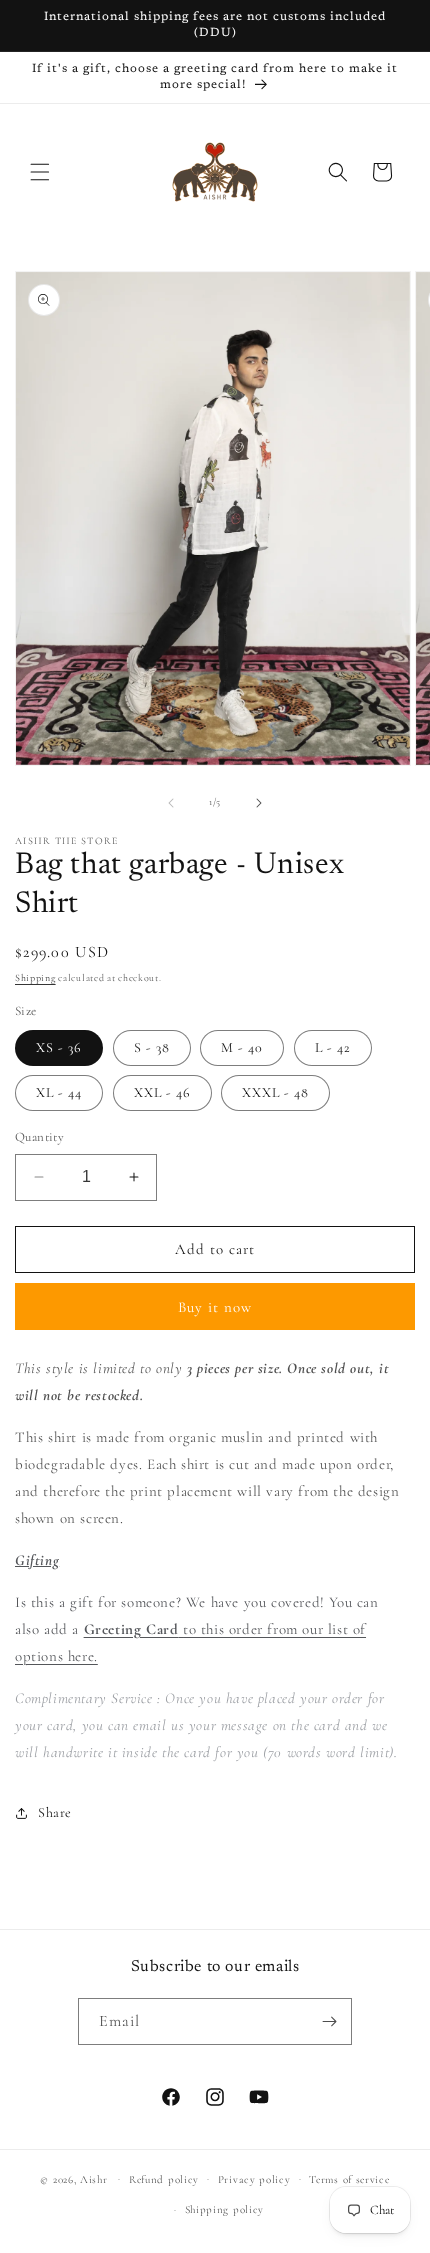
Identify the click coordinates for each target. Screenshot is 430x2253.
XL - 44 (59, 1092)
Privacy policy (254, 2179)
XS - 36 (59, 1047)
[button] (40, 172)
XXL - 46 (162, 1092)
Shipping (35, 978)
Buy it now (215, 1307)
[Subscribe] (329, 2021)
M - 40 (242, 1047)
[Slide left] (171, 803)
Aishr (94, 2178)
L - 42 (333, 1047)
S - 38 (152, 1047)
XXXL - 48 (275, 1092)
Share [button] (55, 1812)
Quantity (39, 1137)
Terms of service (349, 2179)
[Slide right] (259, 803)
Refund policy (164, 2179)
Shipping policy (225, 2209)
